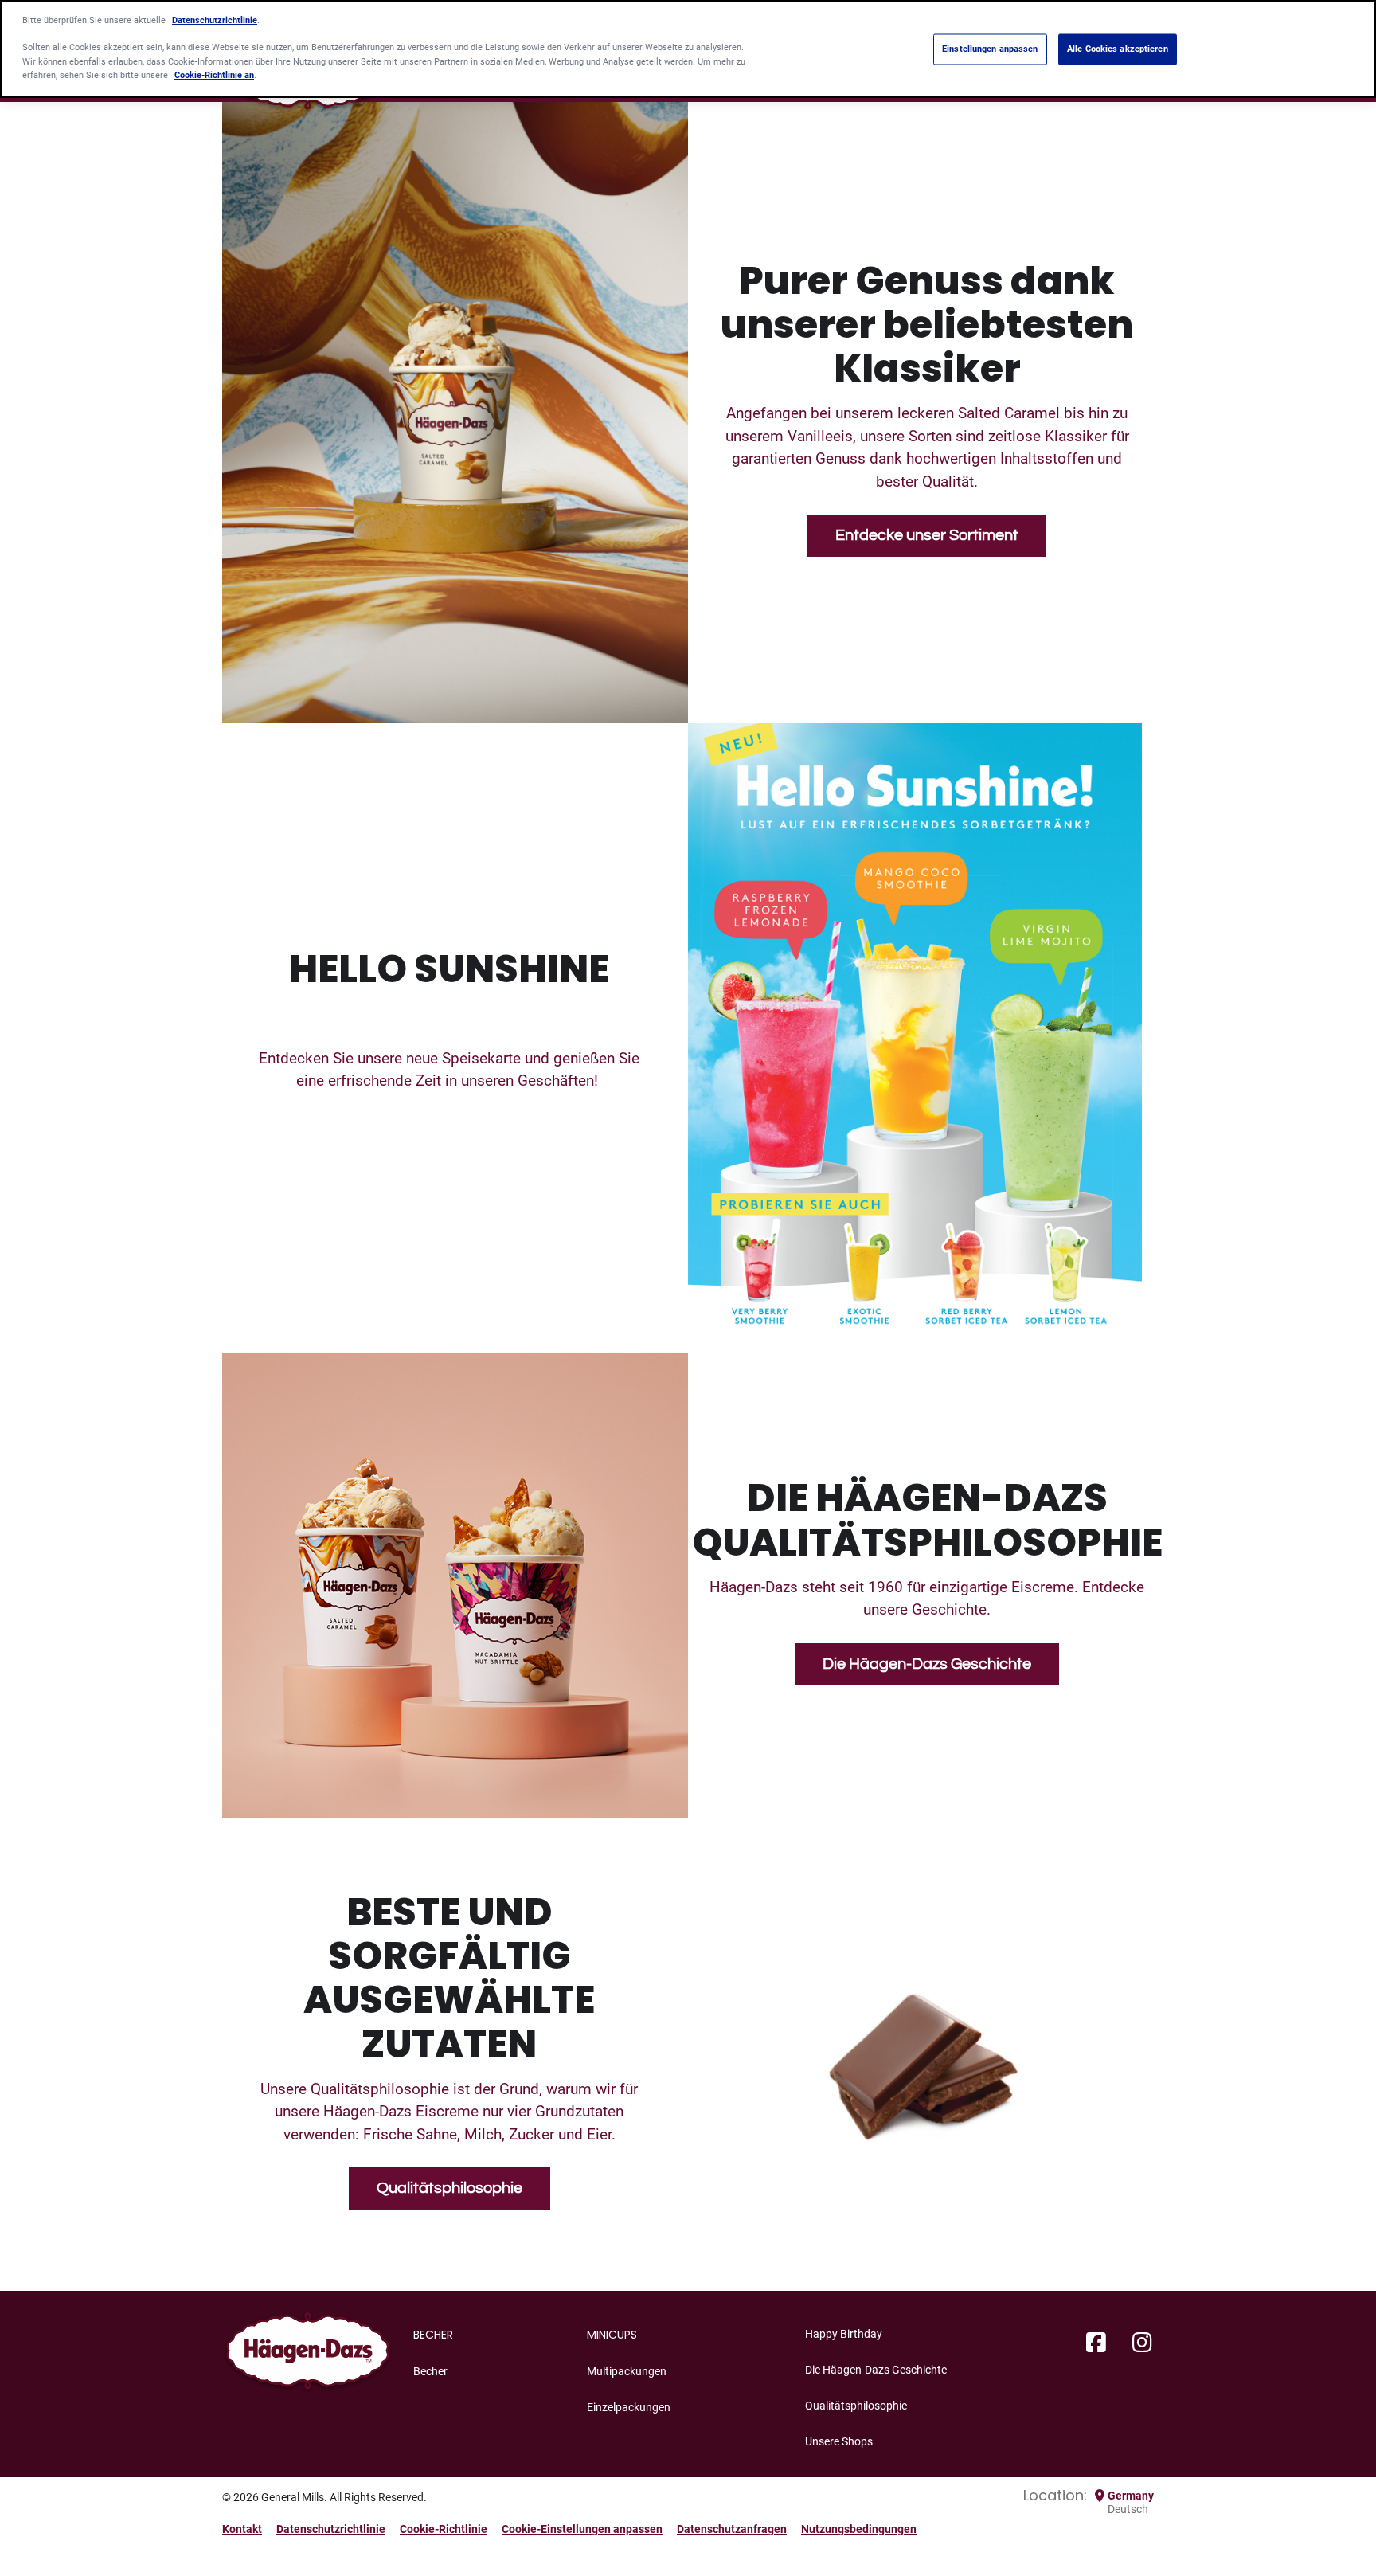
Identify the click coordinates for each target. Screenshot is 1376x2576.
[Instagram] (1142, 2343)
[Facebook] (1096, 2343)
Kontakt (242, 2529)
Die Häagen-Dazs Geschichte (927, 1664)
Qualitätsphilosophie (450, 2188)
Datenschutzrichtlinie (331, 2529)
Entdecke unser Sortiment (927, 535)
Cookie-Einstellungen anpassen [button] (582, 2529)
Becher (430, 2371)
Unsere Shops (839, 2441)
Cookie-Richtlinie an (214, 75)
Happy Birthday (844, 2334)
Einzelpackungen (629, 2407)
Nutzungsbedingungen (859, 2529)
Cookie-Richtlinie (444, 2529)
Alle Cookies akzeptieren (1118, 49)
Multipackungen (627, 2371)
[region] (688, 49)
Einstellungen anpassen (990, 49)
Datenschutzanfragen (732, 2529)
